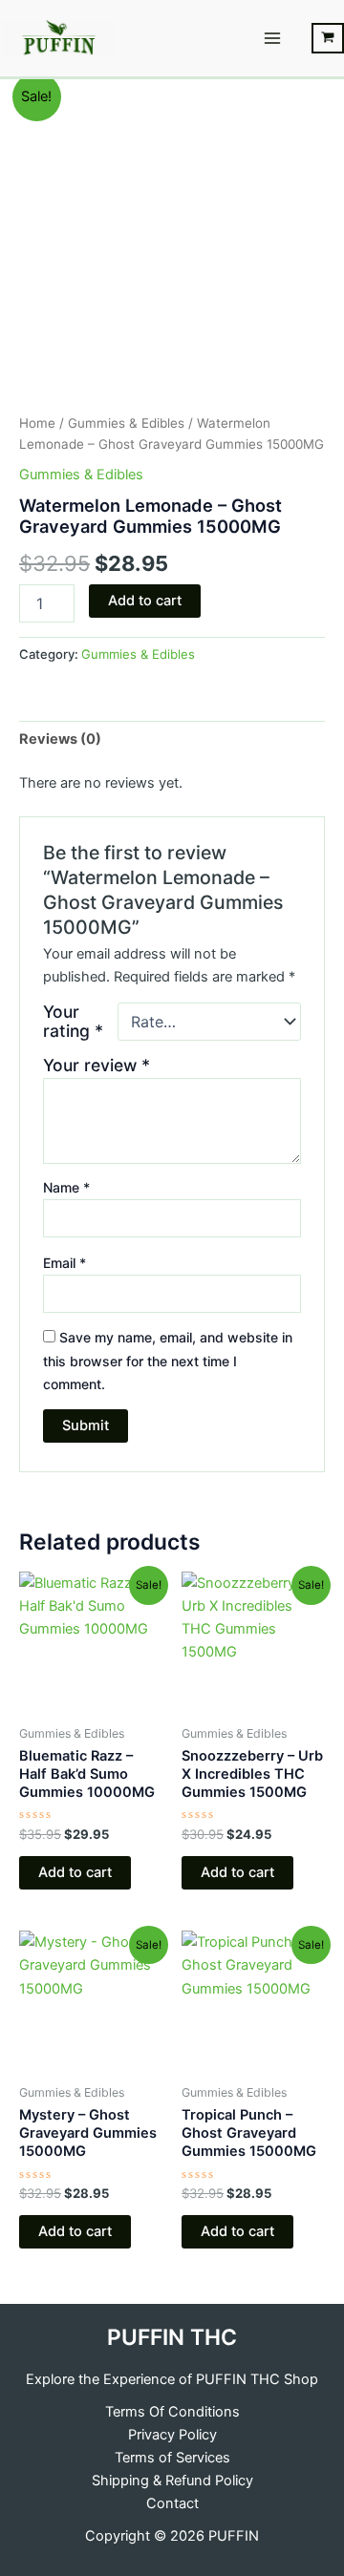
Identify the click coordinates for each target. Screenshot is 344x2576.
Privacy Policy (172, 2435)
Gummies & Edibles (126, 423)
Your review (97, 1065)
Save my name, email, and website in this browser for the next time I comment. (168, 1360)
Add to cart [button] (75, 1872)
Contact (172, 2503)
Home (37, 423)
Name (66, 1187)
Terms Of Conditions (172, 2412)
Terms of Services (172, 2458)
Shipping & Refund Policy (172, 2481)
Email (64, 1263)
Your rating (73, 1022)
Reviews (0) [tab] (60, 739)
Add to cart (145, 601)
